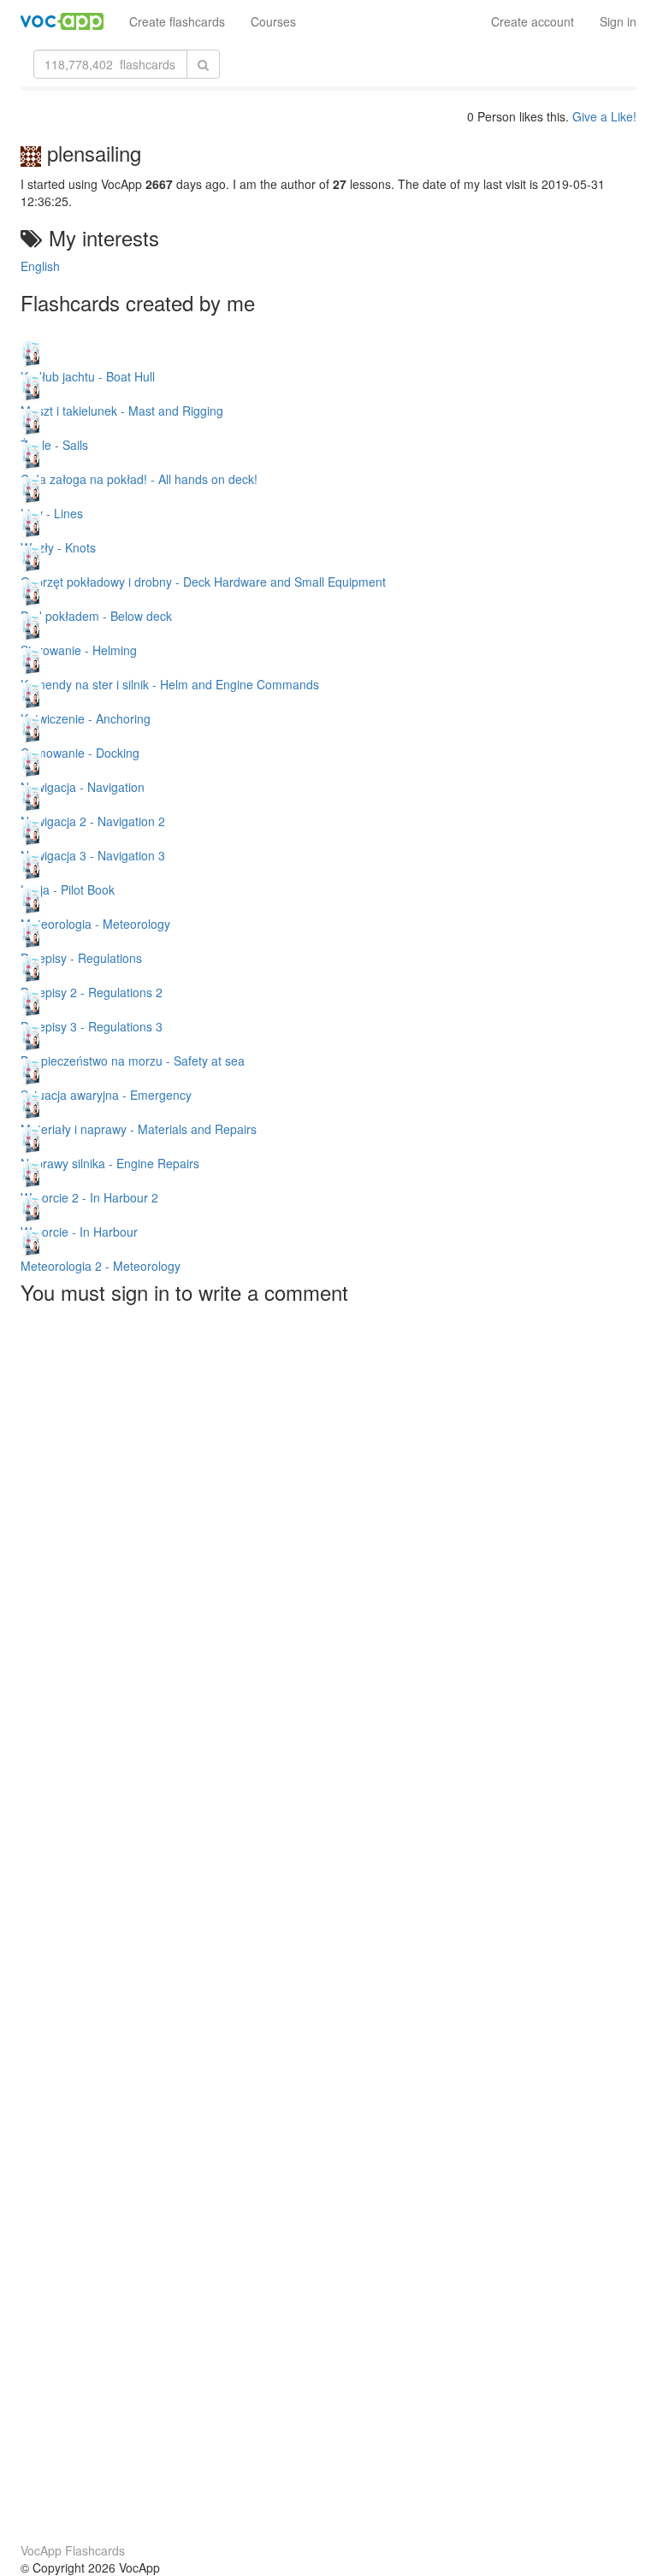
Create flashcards (177, 21)
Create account (533, 21)
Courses (273, 21)
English (40, 266)
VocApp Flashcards (73, 2550)
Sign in (618, 21)
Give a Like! (604, 116)
